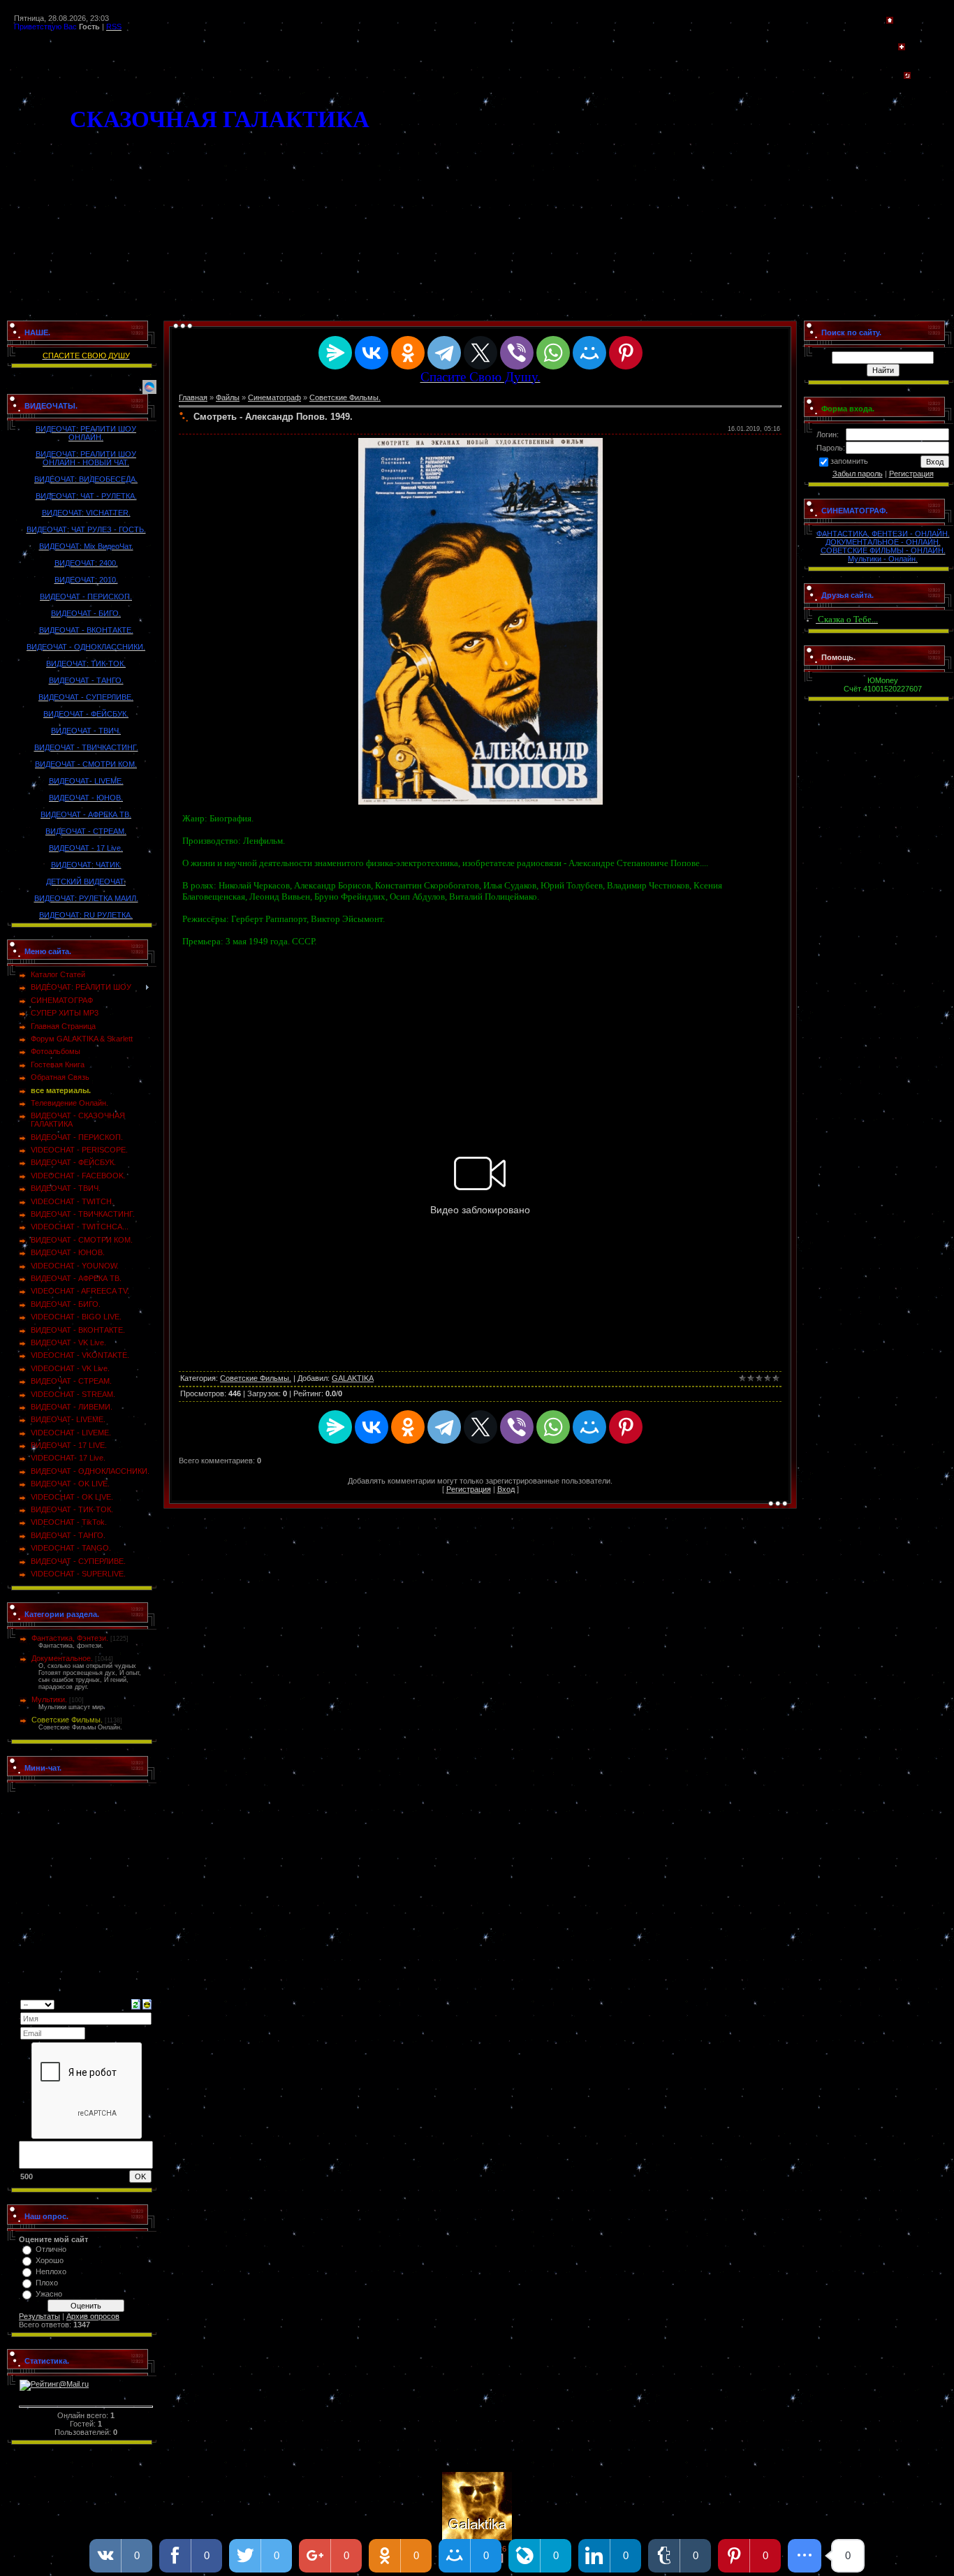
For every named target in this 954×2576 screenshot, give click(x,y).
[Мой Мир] (589, 353)
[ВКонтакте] (372, 353)
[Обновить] (136, 2003)
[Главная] (890, 21)
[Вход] (907, 76)
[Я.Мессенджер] (335, 353)
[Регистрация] (902, 47)
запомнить (849, 461)
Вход (506, 1489)
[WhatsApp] (553, 353)
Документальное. (62, 1658)
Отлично (51, 2249)
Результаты (39, 2316)
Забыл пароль (858, 474)
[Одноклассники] (408, 353)
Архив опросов (93, 2316)
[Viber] (517, 353)
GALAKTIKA (353, 1378)
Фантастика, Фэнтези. (70, 1638)
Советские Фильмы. (67, 1720)
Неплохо (51, 2271)
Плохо (47, 2283)
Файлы (228, 397)
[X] (480, 353)
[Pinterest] (626, 353)
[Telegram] (444, 353)
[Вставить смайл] (147, 2003)
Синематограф (274, 397)
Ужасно (49, 2294)
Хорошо (50, 2260)
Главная (193, 397)
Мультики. (49, 1699)
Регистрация (469, 1489)
